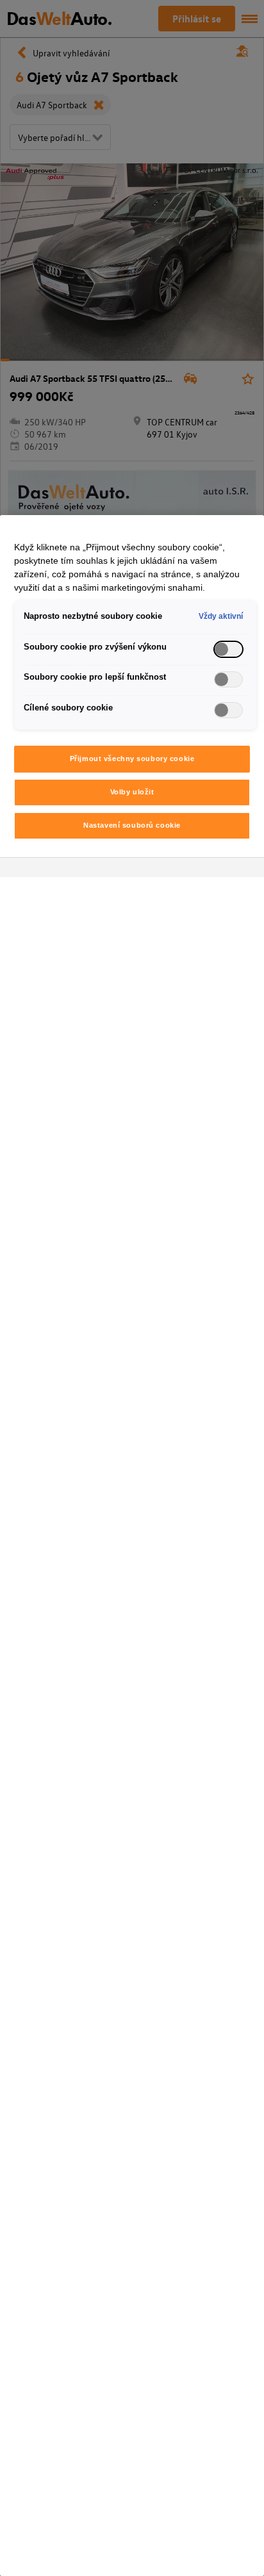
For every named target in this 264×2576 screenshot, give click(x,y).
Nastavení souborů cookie (132, 825)
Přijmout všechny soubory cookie (132, 759)
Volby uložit (132, 792)
